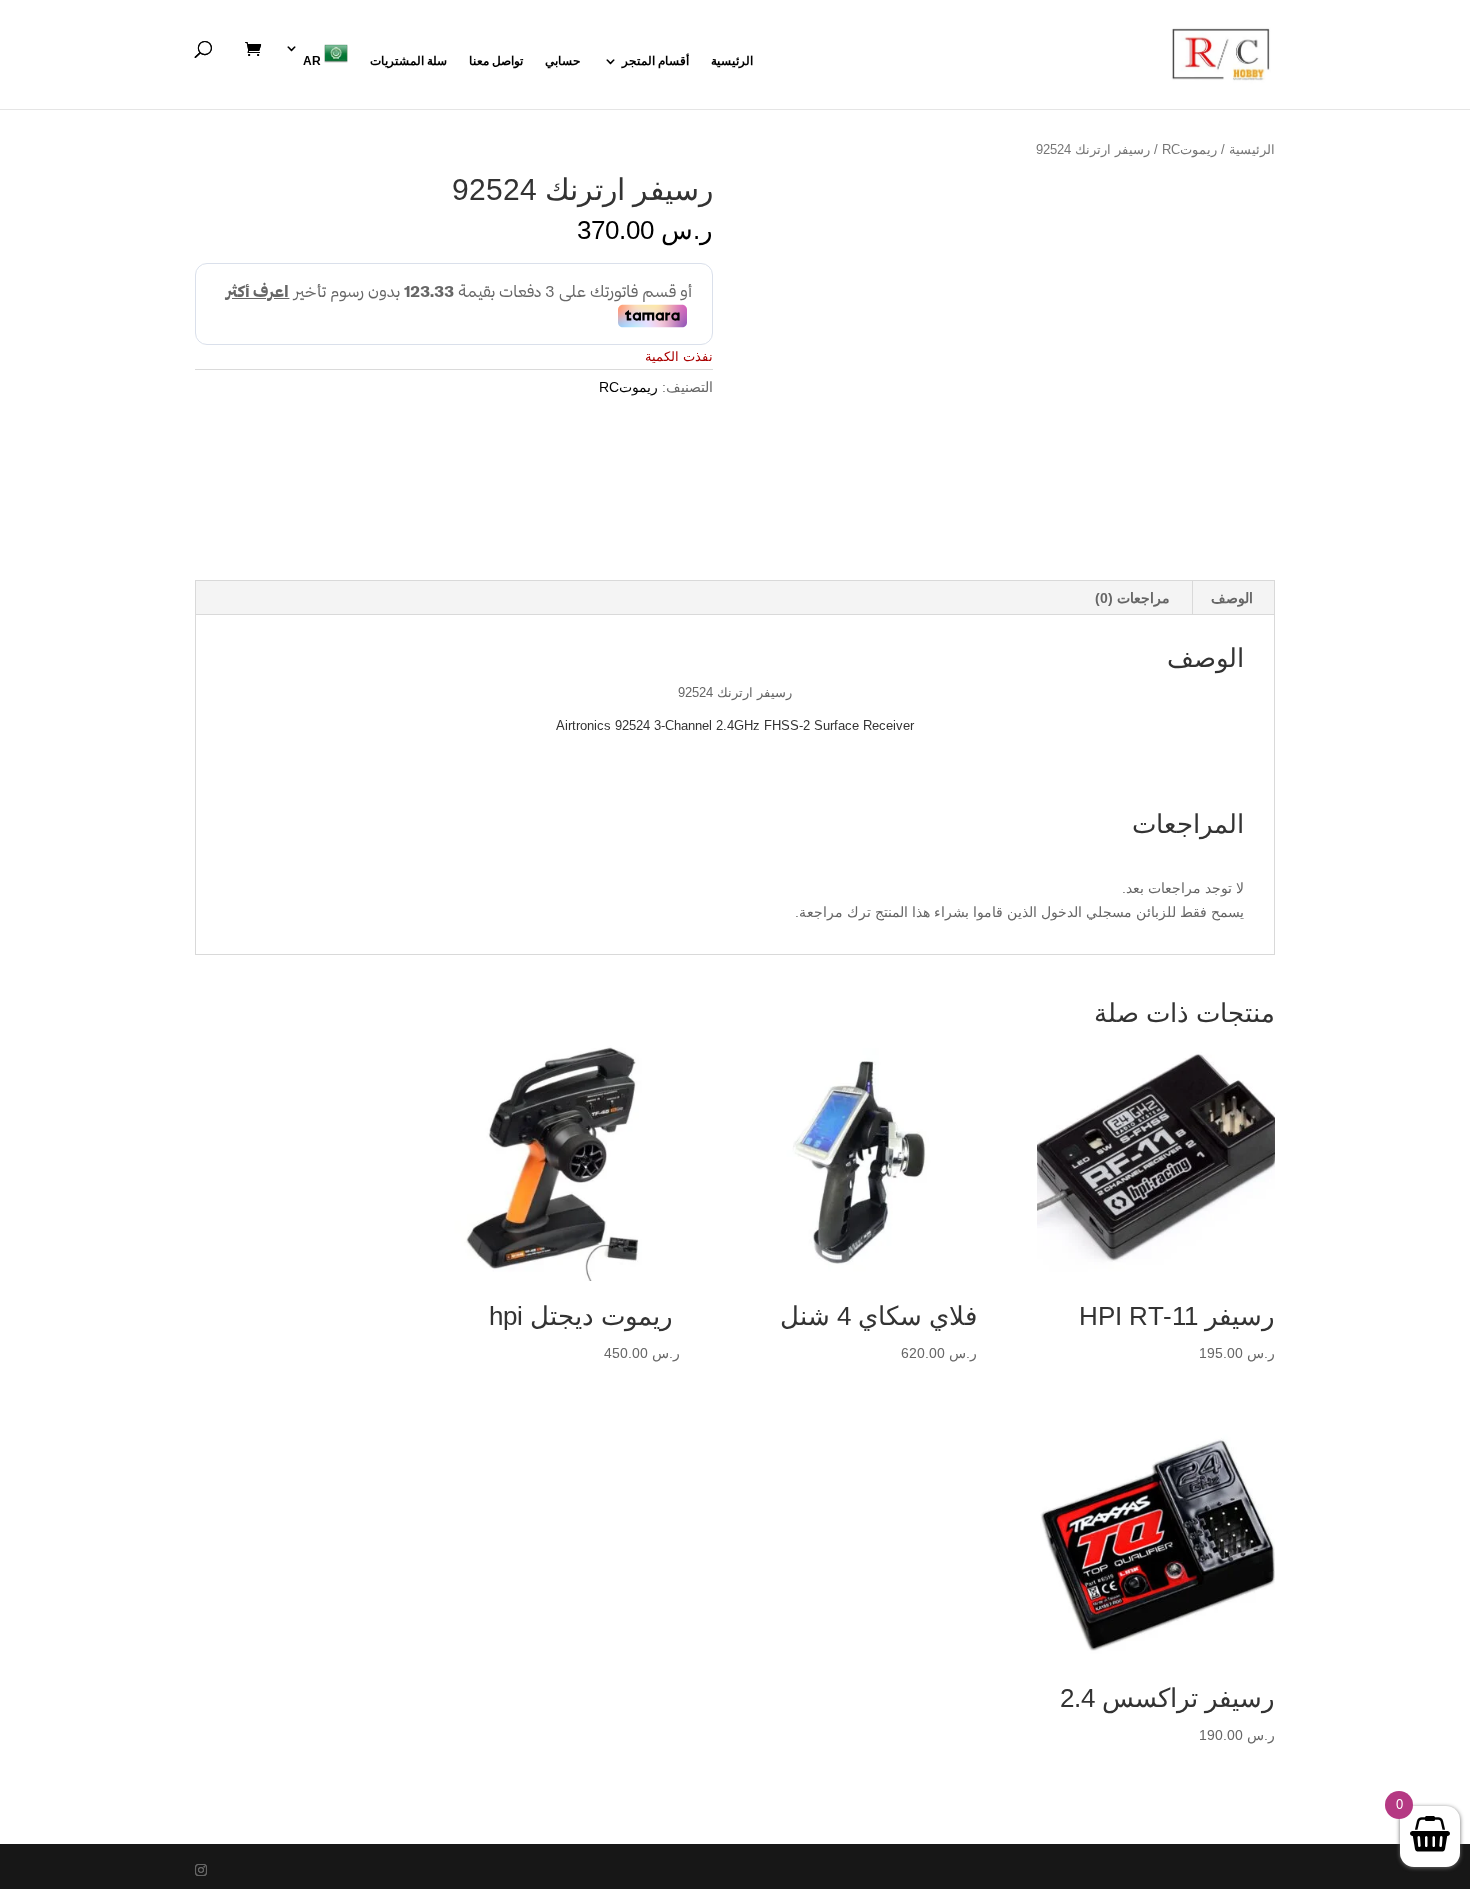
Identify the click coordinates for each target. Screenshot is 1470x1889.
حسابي (562, 61)
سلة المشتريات (408, 61)
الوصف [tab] (1232, 598)
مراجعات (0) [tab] (1132, 598)
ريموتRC (1189, 149)
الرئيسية (732, 61)
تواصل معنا (496, 61)
